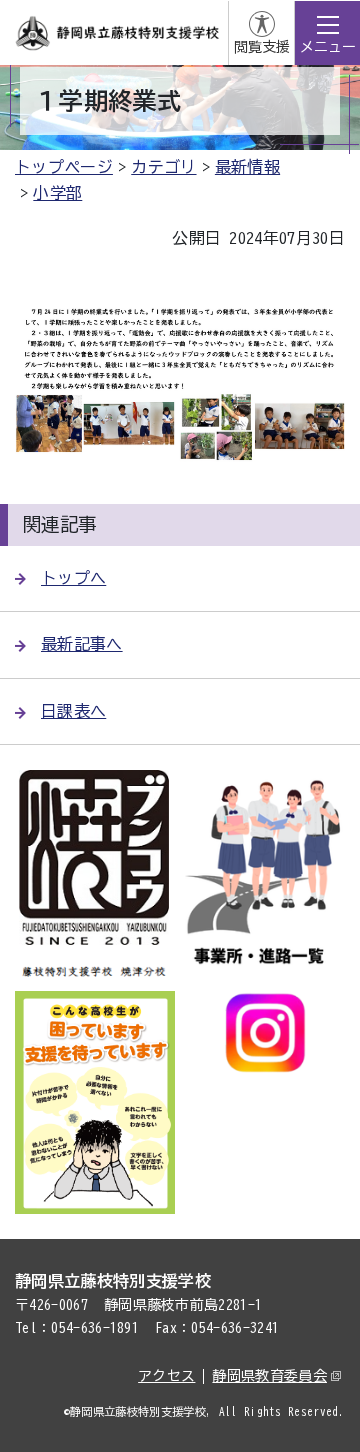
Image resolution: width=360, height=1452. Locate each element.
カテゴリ (163, 167)
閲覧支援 (262, 47)
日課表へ (73, 711)
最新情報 (247, 167)
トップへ (73, 578)
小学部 (57, 193)
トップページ (64, 167)
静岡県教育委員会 (269, 1376)
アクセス (166, 1376)
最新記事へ (82, 644)
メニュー (328, 47)
